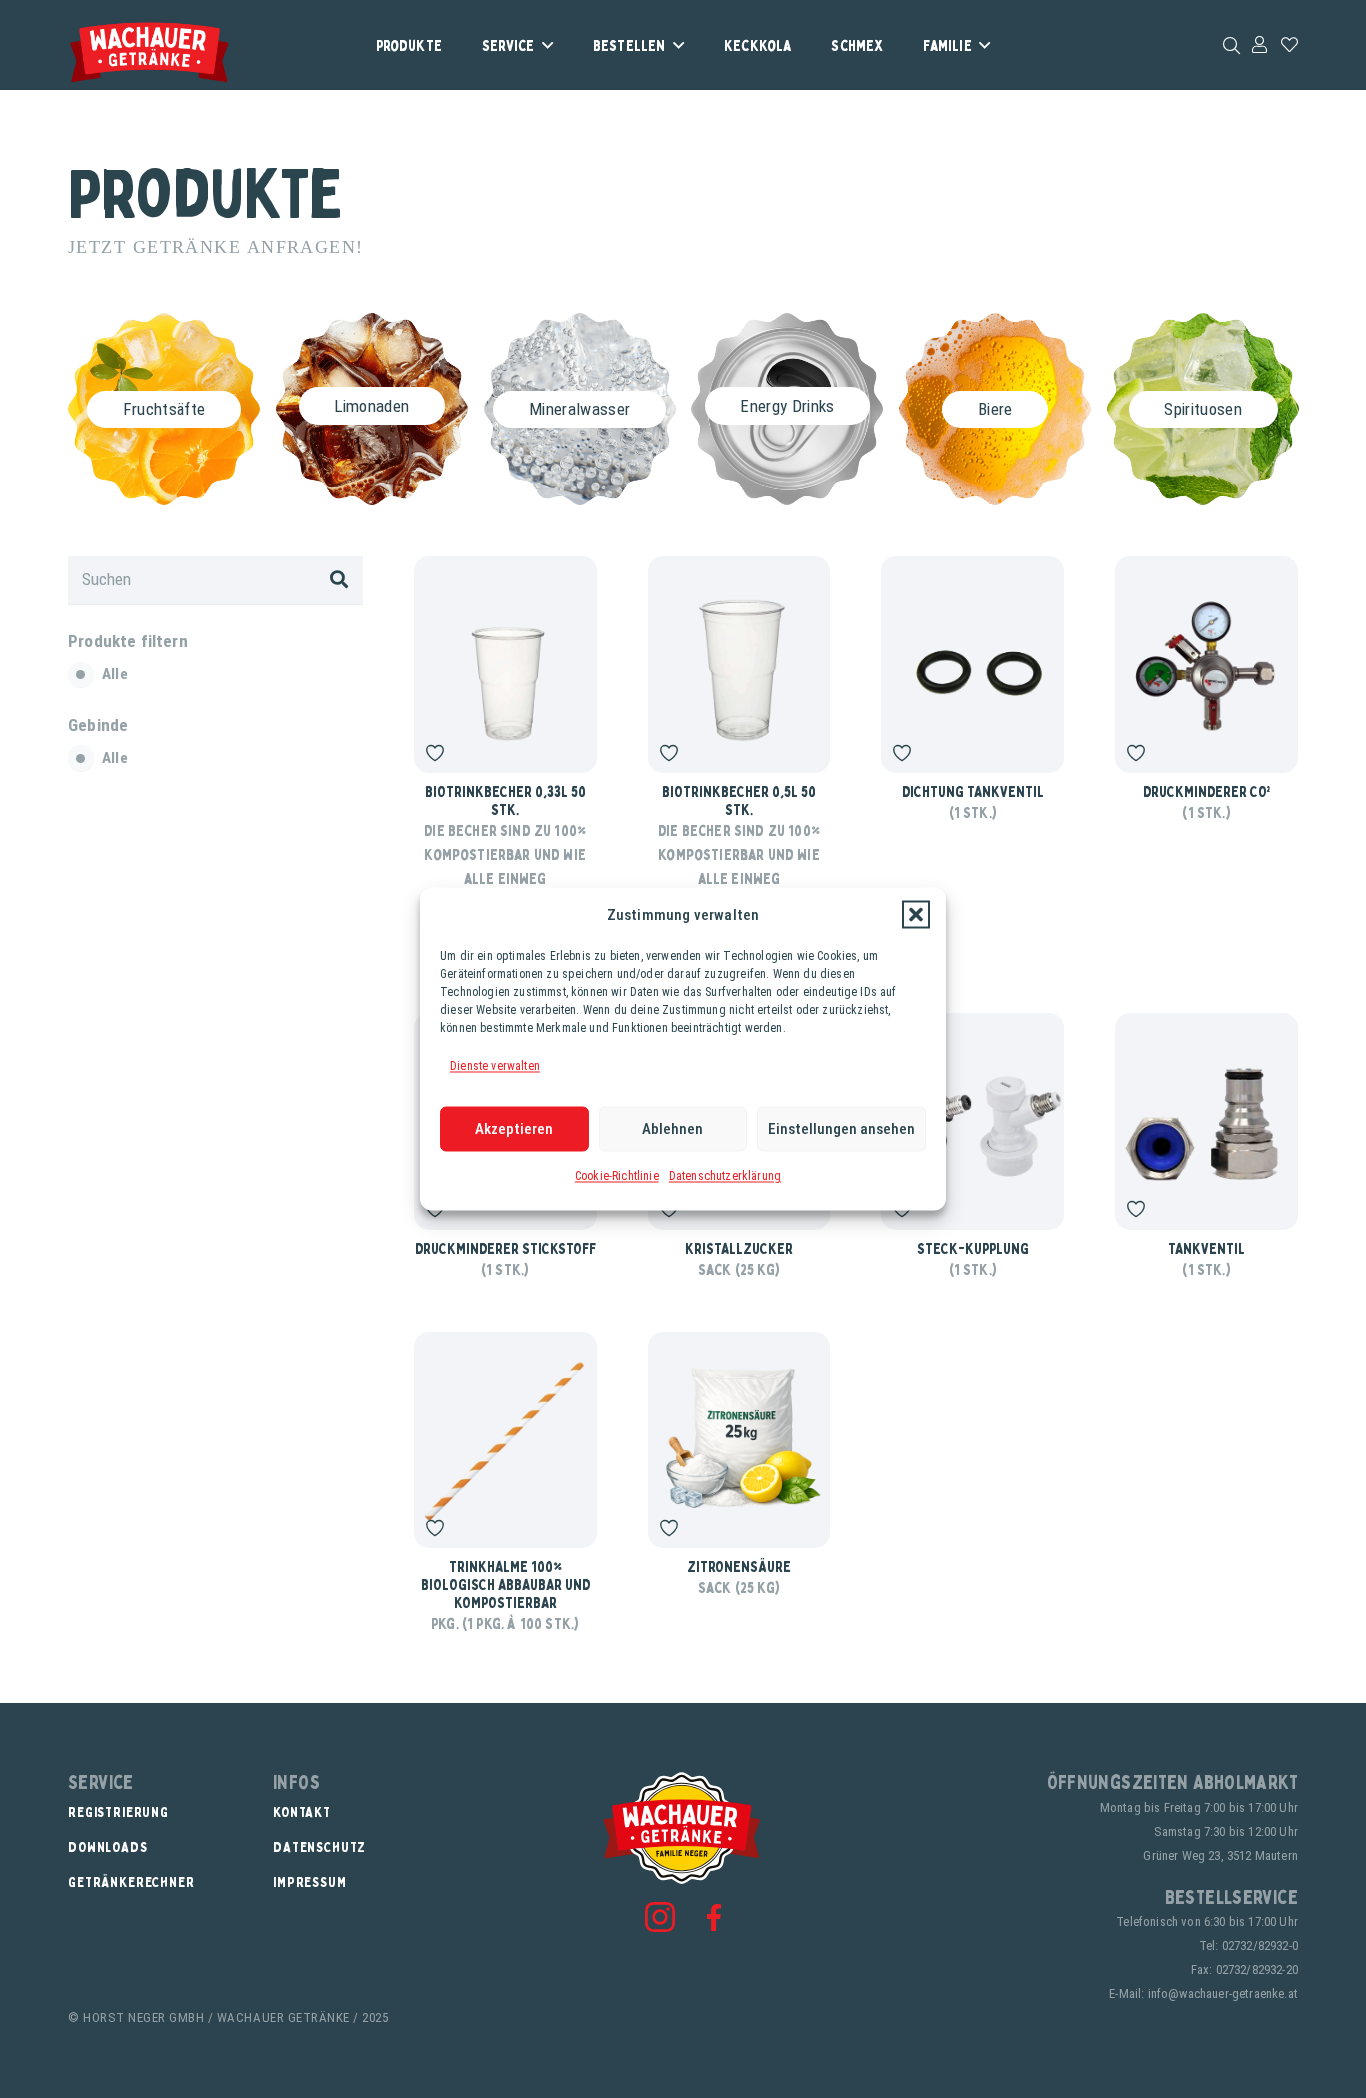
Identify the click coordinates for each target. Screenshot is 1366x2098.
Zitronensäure (739, 1566)
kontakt (302, 1811)
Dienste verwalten (495, 1066)
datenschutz (319, 1846)
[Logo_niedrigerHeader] (149, 52)
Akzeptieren (514, 1129)
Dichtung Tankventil (973, 791)
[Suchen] (339, 580)
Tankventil (1206, 1248)
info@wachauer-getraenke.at (1223, 1993)
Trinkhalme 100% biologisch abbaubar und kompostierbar (505, 1584)
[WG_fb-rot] (714, 1917)
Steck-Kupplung (973, 1248)
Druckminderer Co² (1207, 791)
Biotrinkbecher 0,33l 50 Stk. (505, 800)
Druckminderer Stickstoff (505, 1248)
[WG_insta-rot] (660, 1917)
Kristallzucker (739, 1248)
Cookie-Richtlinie (617, 1175)
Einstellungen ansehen (841, 1129)
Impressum (310, 1881)
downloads (108, 1846)
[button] (916, 915)
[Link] (1259, 44)
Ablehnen (672, 1129)
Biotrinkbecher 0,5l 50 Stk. (739, 800)
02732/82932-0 (1260, 1945)
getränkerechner (131, 1881)
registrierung (118, 1811)
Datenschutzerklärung (725, 1175)
